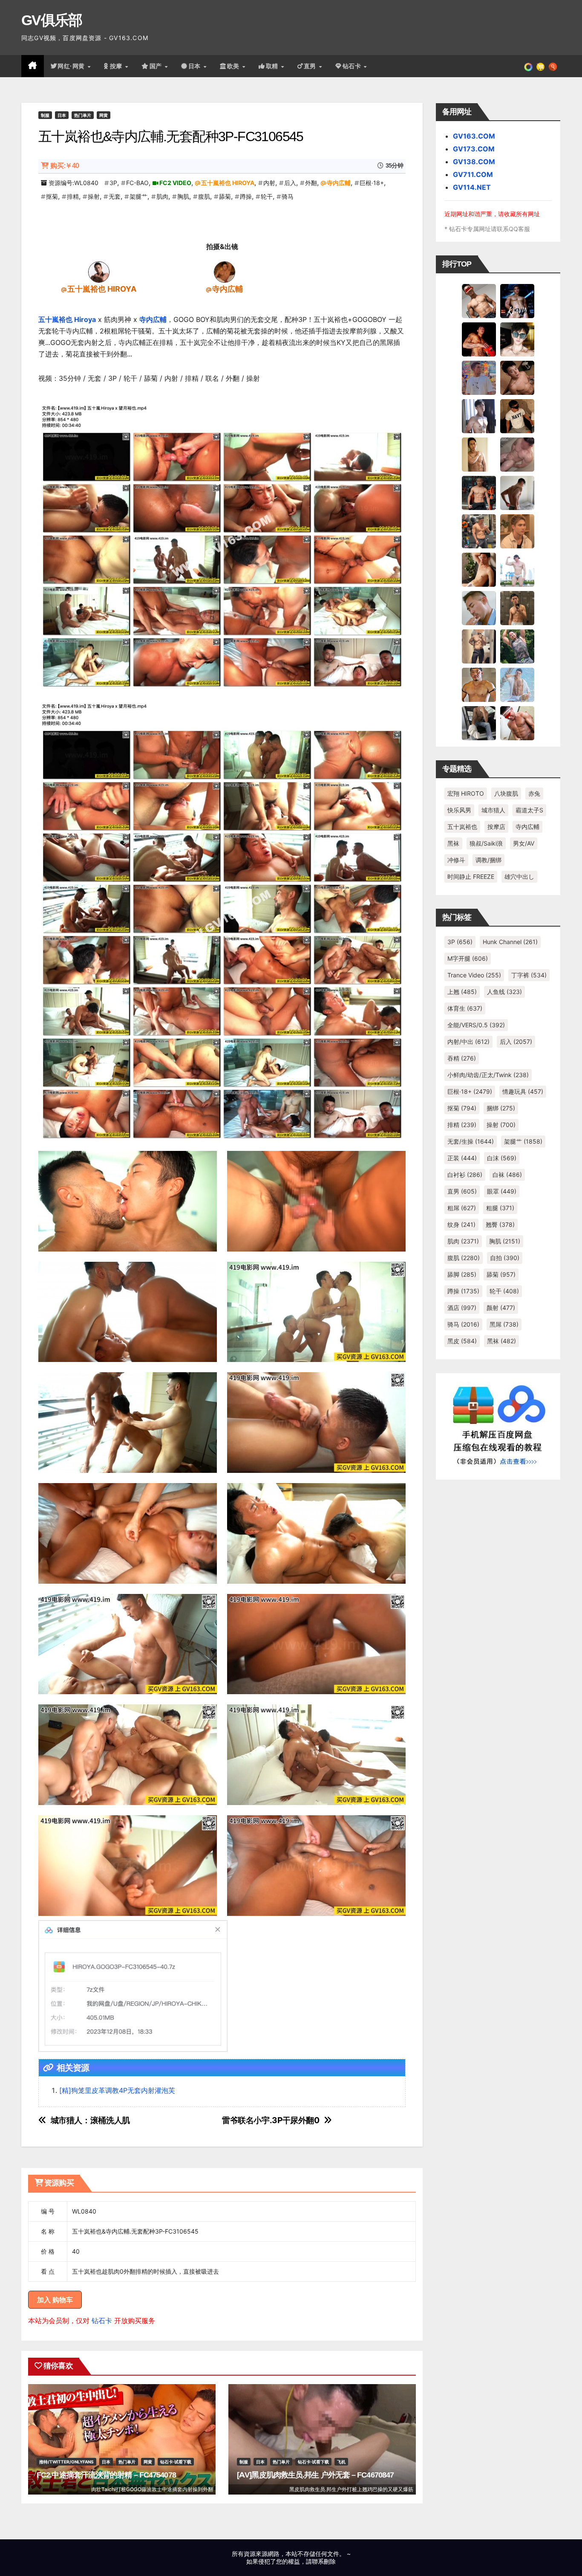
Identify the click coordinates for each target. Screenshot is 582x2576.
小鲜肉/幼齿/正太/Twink (488, 1075)
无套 (115, 196)
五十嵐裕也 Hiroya (67, 319)
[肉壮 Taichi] (517, 646)
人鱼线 (504, 992)
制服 (45, 115)
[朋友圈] (528, 66)
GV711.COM (473, 174)
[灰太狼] (479, 723)
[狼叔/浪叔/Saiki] (517, 339)
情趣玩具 (523, 1091)
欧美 (234, 66)
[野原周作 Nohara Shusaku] (479, 684)
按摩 (117, 66)
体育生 (465, 1008)
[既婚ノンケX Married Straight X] (517, 454)
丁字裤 (529, 975)
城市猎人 (493, 810)
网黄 (104, 115)
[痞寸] (479, 493)
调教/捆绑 (488, 860)
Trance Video (474, 975)
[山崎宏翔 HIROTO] (479, 301)
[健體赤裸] (517, 569)
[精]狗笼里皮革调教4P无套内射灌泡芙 (117, 2090)
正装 (462, 1158)
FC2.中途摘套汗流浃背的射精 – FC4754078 (106, 2475)
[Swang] (479, 339)
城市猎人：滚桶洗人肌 (90, 2120)
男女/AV (524, 843)
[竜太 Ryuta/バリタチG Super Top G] (517, 416)
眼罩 (502, 1191)
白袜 (507, 1175)
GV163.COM (474, 136)
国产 (157, 66)
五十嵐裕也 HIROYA (228, 183)
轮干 (267, 196)
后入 (290, 183)
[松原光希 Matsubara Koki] (517, 377)
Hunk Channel (510, 942)
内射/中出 (468, 1042)
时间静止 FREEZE (471, 877)
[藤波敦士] (517, 684)
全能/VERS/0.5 (476, 1025)
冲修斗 (456, 860)
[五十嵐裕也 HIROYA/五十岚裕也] (99, 272)
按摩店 (496, 827)
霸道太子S (529, 810)
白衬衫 (465, 1175)
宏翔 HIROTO (466, 793)
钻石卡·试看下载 (176, 2462)
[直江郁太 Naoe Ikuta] (517, 723)
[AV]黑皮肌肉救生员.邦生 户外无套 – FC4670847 (315, 2475)
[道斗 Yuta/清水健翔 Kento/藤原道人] (517, 531)
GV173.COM (474, 149)
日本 (196, 66)
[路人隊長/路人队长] (479, 646)
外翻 (311, 183)
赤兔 (534, 793)
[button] (553, 66)
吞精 (462, 1058)
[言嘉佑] (479, 416)
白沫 (502, 1158)
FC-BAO (137, 183)
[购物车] (540, 66)
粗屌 (462, 1208)
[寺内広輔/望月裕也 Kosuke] (225, 272)
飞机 (341, 2462)
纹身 (461, 1224)
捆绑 (501, 1108)
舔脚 (462, 1274)
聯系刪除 (324, 2561)
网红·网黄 (72, 66)
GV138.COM (474, 162)
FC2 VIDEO (175, 183)
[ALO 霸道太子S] (517, 493)
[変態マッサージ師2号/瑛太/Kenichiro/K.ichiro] (479, 454)
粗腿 (500, 1208)
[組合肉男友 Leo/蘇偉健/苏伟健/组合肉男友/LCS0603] (479, 377)
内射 (269, 183)
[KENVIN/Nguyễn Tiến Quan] (517, 301)
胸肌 (183, 196)
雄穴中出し (519, 877)
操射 (94, 196)
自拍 (505, 1258)
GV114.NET (472, 187)
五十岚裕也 (462, 827)
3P (113, 183)
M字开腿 (468, 958)
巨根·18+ (372, 183)
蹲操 (246, 196)
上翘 (462, 992)
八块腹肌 (506, 793)
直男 (311, 66)
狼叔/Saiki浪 (486, 843)
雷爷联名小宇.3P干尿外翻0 (271, 2120)
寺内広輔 (339, 183)
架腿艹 (138, 196)
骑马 (288, 196)
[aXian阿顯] (517, 608)
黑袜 (453, 843)
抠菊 (52, 196)
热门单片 (83, 115)
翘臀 (500, 1224)
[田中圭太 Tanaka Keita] (479, 569)
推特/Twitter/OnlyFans (66, 2462)
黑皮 (462, 1341)
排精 (73, 196)
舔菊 (225, 196)
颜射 (501, 1308)
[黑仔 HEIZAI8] (479, 531)
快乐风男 (459, 810)
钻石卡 (102, 2321)
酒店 (462, 1308)
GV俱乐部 (52, 20)
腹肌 (204, 196)
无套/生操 (471, 1141)
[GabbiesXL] (479, 608)
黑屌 (504, 1324)
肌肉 (162, 196)
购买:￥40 (65, 166)
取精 (273, 66)
